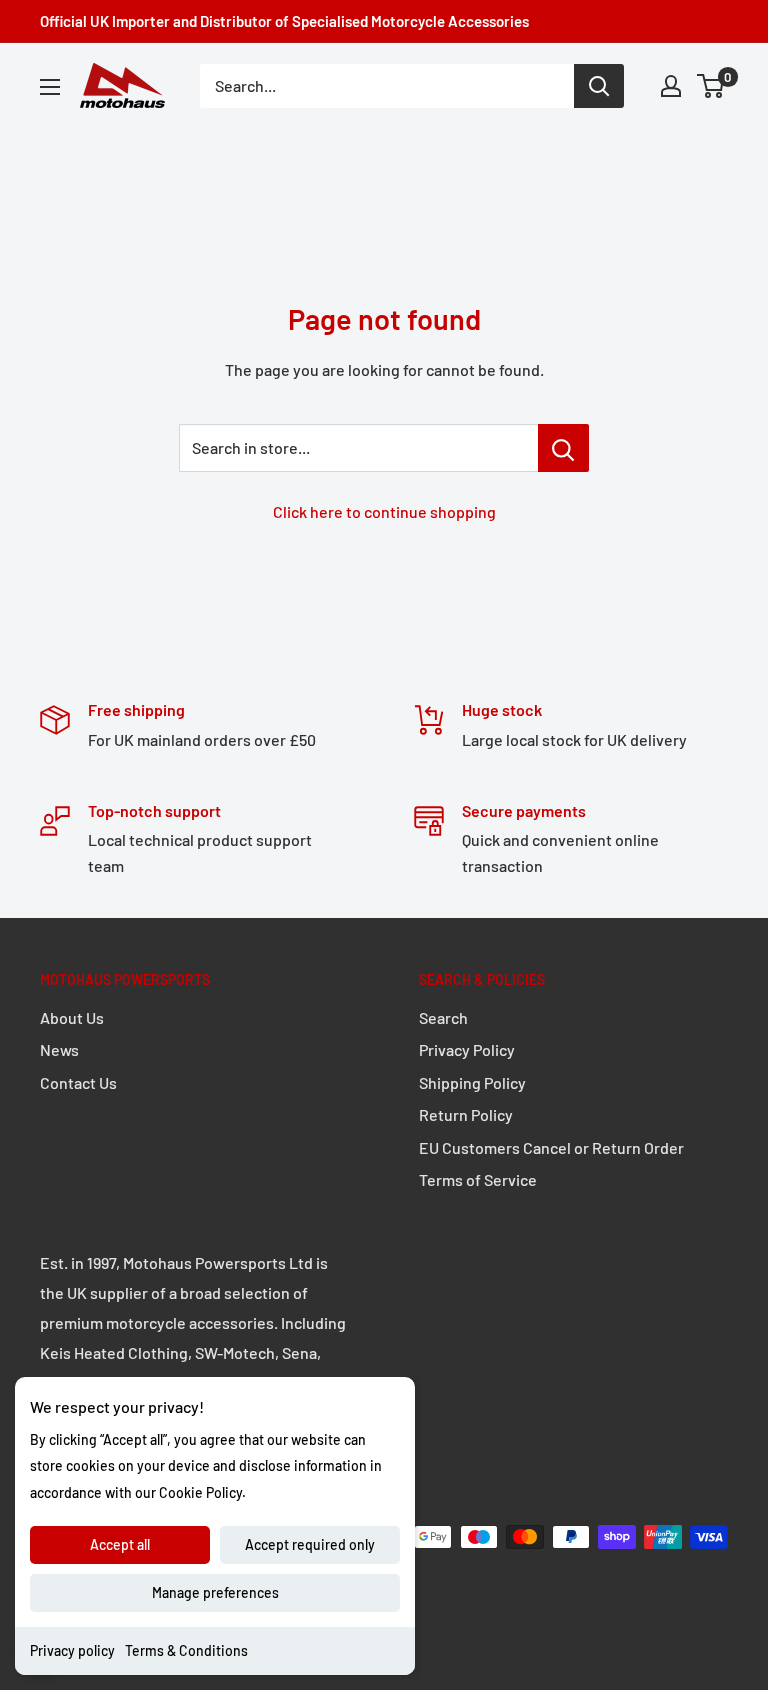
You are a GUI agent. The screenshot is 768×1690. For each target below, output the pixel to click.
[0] (711, 86)
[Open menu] (50, 87)
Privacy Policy (467, 1049)
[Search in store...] (563, 448)
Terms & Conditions (186, 1650)
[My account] (671, 86)
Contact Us (78, 1082)
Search (443, 1017)
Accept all (120, 1544)
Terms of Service (478, 1179)
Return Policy (466, 1114)
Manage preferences (215, 1592)
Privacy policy (72, 1650)
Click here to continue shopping (384, 511)
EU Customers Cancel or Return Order (551, 1147)
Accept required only (310, 1544)
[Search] (599, 86)
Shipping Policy (472, 1082)
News (59, 1049)
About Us (72, 1017)
